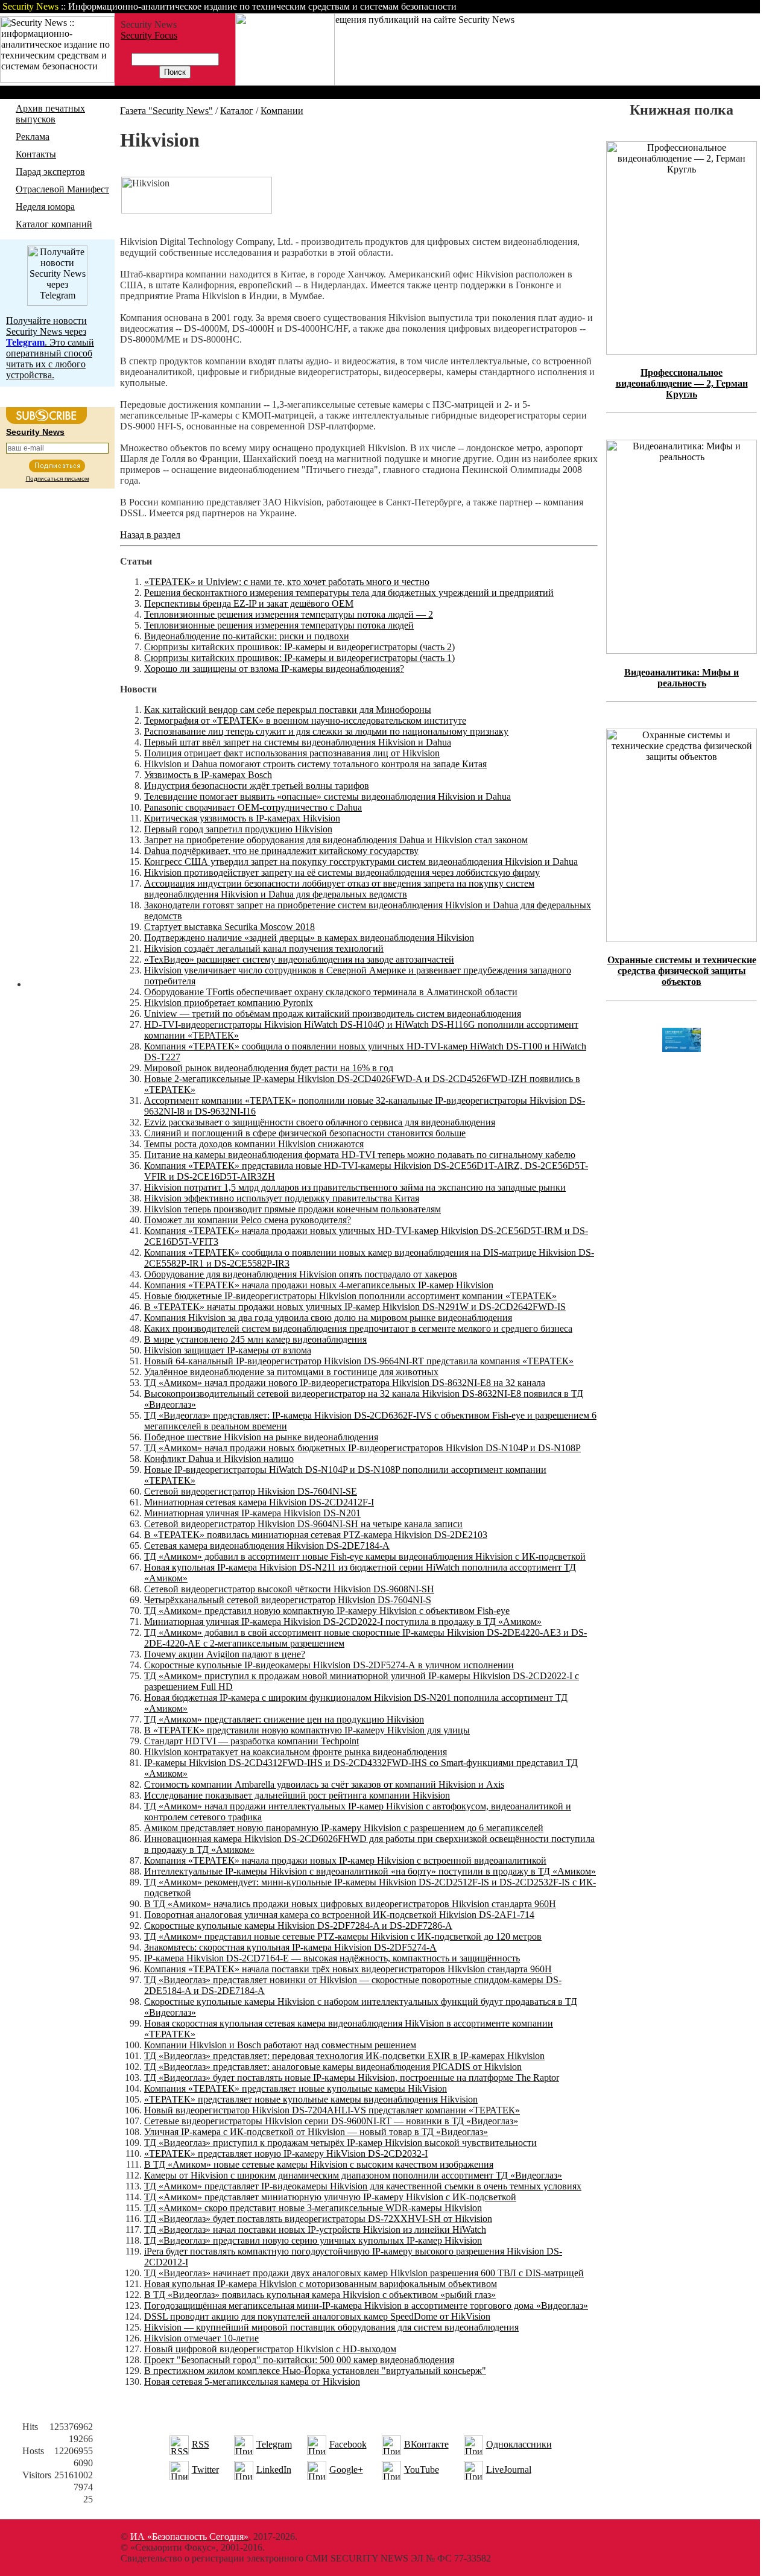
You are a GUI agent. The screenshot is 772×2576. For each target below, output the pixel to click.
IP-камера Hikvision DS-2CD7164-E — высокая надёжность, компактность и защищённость (332, 1958)
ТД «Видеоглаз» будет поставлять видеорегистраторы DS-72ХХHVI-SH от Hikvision (318, 2219)
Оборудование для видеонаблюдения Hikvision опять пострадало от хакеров (301, 1274)
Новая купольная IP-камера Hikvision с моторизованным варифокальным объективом (321, 2284)
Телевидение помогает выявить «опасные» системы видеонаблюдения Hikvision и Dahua (327, 796)
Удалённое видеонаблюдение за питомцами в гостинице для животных (291, 1372)
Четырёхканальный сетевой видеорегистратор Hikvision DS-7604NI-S (288, 1600)
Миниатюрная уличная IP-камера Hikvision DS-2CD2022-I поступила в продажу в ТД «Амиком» (343, 1622)
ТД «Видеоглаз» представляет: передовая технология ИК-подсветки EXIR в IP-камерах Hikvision (344, 2056)
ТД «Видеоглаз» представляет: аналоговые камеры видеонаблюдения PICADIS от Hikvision (333, 2067)
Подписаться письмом (58, 479)
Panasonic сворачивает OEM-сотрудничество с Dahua (253, 807)
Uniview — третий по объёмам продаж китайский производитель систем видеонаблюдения (333, 1014)
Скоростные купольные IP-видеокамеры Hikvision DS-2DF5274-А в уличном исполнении (329, 1665)
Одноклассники (519, 2444)
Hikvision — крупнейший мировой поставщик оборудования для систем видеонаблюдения (331, 2327)
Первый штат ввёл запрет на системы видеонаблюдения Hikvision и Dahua (298, 742)
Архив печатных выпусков (50, 114)
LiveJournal (509, 2470)
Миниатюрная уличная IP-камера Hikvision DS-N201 (252, 1513)
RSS (201, 2444)
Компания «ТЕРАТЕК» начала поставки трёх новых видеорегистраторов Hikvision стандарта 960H (348, 1969)
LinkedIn (274, 2470)
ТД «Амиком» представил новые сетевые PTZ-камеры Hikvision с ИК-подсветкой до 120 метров (343, 1936)
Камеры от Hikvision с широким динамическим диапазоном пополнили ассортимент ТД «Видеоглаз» (353, 2175)
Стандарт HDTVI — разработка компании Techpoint (252, 1741)
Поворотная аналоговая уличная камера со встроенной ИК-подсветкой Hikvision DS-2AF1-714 (339, 1915)
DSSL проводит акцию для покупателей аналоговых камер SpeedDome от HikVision (317, 2316)
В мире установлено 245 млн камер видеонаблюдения (255, 1339)
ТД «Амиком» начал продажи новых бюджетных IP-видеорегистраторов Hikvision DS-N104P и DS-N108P (362, 1448)
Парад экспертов (50, 172)
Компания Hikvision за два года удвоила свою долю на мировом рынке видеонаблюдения (328, 1318)
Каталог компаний (54, 224)
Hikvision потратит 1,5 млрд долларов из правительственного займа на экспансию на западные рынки (355, 1187)
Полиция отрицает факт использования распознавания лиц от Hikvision (292, 753)
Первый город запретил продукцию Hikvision (238, 829)
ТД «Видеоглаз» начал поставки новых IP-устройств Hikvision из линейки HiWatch (315, 2229)
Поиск (606, 6)
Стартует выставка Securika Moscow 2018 (229, 927)
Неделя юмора (45, 207)
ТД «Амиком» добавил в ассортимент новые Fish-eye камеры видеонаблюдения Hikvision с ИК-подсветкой (365, 1556)
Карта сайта (722, 6)
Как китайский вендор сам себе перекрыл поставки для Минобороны (288, 710)
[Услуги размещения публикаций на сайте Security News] (285, 82)
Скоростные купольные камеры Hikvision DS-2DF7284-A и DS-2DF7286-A (298, 1926)
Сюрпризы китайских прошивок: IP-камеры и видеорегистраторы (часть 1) (299, 658)
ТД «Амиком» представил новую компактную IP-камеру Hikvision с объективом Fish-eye (327, 1611)
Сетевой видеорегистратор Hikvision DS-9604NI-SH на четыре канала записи (303, 1524)
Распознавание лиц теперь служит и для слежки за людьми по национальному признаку (326, 731)
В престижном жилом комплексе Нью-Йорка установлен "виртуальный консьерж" (315, 2371)
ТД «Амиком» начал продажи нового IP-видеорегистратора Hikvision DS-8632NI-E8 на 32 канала (345, 1383)
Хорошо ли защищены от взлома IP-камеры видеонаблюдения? (274, 669)
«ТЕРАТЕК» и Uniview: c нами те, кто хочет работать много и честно (287, 582)
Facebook (348, 2444)
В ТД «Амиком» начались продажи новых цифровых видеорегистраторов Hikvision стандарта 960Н (350, 1904)
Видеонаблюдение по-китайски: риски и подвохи (247, 636)
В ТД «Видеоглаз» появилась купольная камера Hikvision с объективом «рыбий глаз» (320, 2295)
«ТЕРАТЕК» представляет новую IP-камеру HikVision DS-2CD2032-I (286, 2154)
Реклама (33, 137)
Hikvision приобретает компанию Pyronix (229, 1003)
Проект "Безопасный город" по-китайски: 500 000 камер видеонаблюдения (299, 2360)
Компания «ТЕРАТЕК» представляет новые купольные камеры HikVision (296, 2088)
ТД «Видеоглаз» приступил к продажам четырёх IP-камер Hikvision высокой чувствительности (340, 2143)
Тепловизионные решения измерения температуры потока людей (279, 625)
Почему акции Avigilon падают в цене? (225, 1654)
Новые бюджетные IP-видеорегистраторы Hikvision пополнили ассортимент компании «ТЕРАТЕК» (350, 1296)
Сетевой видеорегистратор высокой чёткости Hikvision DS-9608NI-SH (289, 1589)
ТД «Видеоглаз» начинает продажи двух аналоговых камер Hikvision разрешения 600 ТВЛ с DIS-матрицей (364, 2273)
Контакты (659, 6)
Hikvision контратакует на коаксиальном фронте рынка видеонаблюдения (296, 1752)
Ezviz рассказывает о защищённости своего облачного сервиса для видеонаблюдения (320, 1122)
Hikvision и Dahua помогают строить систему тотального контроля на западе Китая (315, 764)
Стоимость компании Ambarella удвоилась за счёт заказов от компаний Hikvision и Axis (324, 1784)
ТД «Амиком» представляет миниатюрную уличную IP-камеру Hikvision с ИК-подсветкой (330, 2197)
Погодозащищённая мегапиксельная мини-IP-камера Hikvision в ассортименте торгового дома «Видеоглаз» (366, 2305)
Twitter (205, 2470)
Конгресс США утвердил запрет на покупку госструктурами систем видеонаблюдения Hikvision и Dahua (361, 862)
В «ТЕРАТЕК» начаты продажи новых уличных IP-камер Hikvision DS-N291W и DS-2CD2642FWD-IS (355, 1307)
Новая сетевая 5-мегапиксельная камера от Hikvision (252, 2381)
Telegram (274, 2444)
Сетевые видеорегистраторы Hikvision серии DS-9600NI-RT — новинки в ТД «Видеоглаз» (331, 2121)
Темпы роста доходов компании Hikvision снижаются (254, 1144)
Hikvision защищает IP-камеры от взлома (228, 1350)
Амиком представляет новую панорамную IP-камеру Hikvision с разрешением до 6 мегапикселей (344, 1828)
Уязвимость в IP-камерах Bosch (208, 775)
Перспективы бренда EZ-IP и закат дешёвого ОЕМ (249, 603)
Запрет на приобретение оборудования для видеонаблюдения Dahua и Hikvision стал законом (336, 840)
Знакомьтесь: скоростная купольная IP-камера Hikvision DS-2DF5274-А (290, 1947)
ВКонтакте (426, 2444)
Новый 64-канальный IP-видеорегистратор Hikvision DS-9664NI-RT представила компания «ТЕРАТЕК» (359, 1361)
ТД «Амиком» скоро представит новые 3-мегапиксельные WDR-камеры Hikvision (313, 2208)
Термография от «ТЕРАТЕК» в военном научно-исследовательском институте (305, 720)
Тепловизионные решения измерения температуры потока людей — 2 (289, 614)
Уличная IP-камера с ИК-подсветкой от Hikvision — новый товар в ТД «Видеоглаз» (316, 2132)
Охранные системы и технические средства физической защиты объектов (682, 971)
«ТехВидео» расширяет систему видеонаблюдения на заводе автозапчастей (299, 959)
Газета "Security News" (166, 111)
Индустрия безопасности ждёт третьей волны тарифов (257, 786)
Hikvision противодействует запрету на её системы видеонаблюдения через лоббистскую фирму (342, 872)
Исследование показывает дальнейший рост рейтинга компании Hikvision (297, 1795)
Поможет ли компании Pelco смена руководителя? (248, 1220)
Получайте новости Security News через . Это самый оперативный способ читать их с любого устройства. (50, 348)
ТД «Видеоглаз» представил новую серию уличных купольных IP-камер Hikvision (313, 2240)
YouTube (422, 2470)
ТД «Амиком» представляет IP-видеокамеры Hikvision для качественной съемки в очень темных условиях (363, 2186)
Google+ (346, 2470)
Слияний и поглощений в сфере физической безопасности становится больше (305, 1133)
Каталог (237, 111)
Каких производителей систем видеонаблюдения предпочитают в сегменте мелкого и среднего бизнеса (358, 1328)
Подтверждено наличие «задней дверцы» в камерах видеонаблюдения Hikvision (309, 938)
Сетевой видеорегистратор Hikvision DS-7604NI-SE (251, 1491)
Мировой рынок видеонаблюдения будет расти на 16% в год (269, 1068)
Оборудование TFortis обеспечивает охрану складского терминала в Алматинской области (331, 992)
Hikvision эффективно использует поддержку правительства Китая (282, 1198)
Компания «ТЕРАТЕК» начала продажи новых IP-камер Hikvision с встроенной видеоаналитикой (345, 1860)
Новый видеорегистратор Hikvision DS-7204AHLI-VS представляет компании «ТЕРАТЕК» (332, 2110)
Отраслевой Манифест (62, 189)
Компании (282, 111)
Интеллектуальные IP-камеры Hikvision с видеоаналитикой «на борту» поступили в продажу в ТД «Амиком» (370, 1871)
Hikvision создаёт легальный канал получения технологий (264, 948)
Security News (35, 432)
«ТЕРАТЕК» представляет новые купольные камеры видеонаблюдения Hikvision (311, 2099)
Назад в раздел (150, 535)
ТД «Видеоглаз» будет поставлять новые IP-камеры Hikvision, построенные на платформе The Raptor (352, 2078)
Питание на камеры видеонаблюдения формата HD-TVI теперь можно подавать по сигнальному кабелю (360, 1155)
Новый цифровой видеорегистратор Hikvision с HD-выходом (270, 2349)
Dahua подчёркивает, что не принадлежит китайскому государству (281, 851)
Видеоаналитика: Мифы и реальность (682, 678)
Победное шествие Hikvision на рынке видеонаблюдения (261, 1437)
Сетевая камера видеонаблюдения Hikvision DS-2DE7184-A (267, 1546)
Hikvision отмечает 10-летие (201, 2338)
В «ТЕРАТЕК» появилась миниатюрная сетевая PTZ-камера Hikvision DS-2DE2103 (316, 1535)
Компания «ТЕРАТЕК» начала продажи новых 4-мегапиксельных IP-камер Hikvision (319, 1285)
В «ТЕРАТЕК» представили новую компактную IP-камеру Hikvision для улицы (307, 1730)
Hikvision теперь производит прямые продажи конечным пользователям (293, 1209)
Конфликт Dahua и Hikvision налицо (219, 1459)
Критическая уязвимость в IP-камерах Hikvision (242, 818)
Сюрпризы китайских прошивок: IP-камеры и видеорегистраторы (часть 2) (299, 647)
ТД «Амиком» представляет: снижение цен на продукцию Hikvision (284, 1719)
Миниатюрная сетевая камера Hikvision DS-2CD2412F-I (259, 1502)
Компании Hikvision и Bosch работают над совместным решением (280, 2045)
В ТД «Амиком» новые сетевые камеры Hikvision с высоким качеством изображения (319, 2164)
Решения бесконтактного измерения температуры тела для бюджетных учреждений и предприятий (349, 593)
